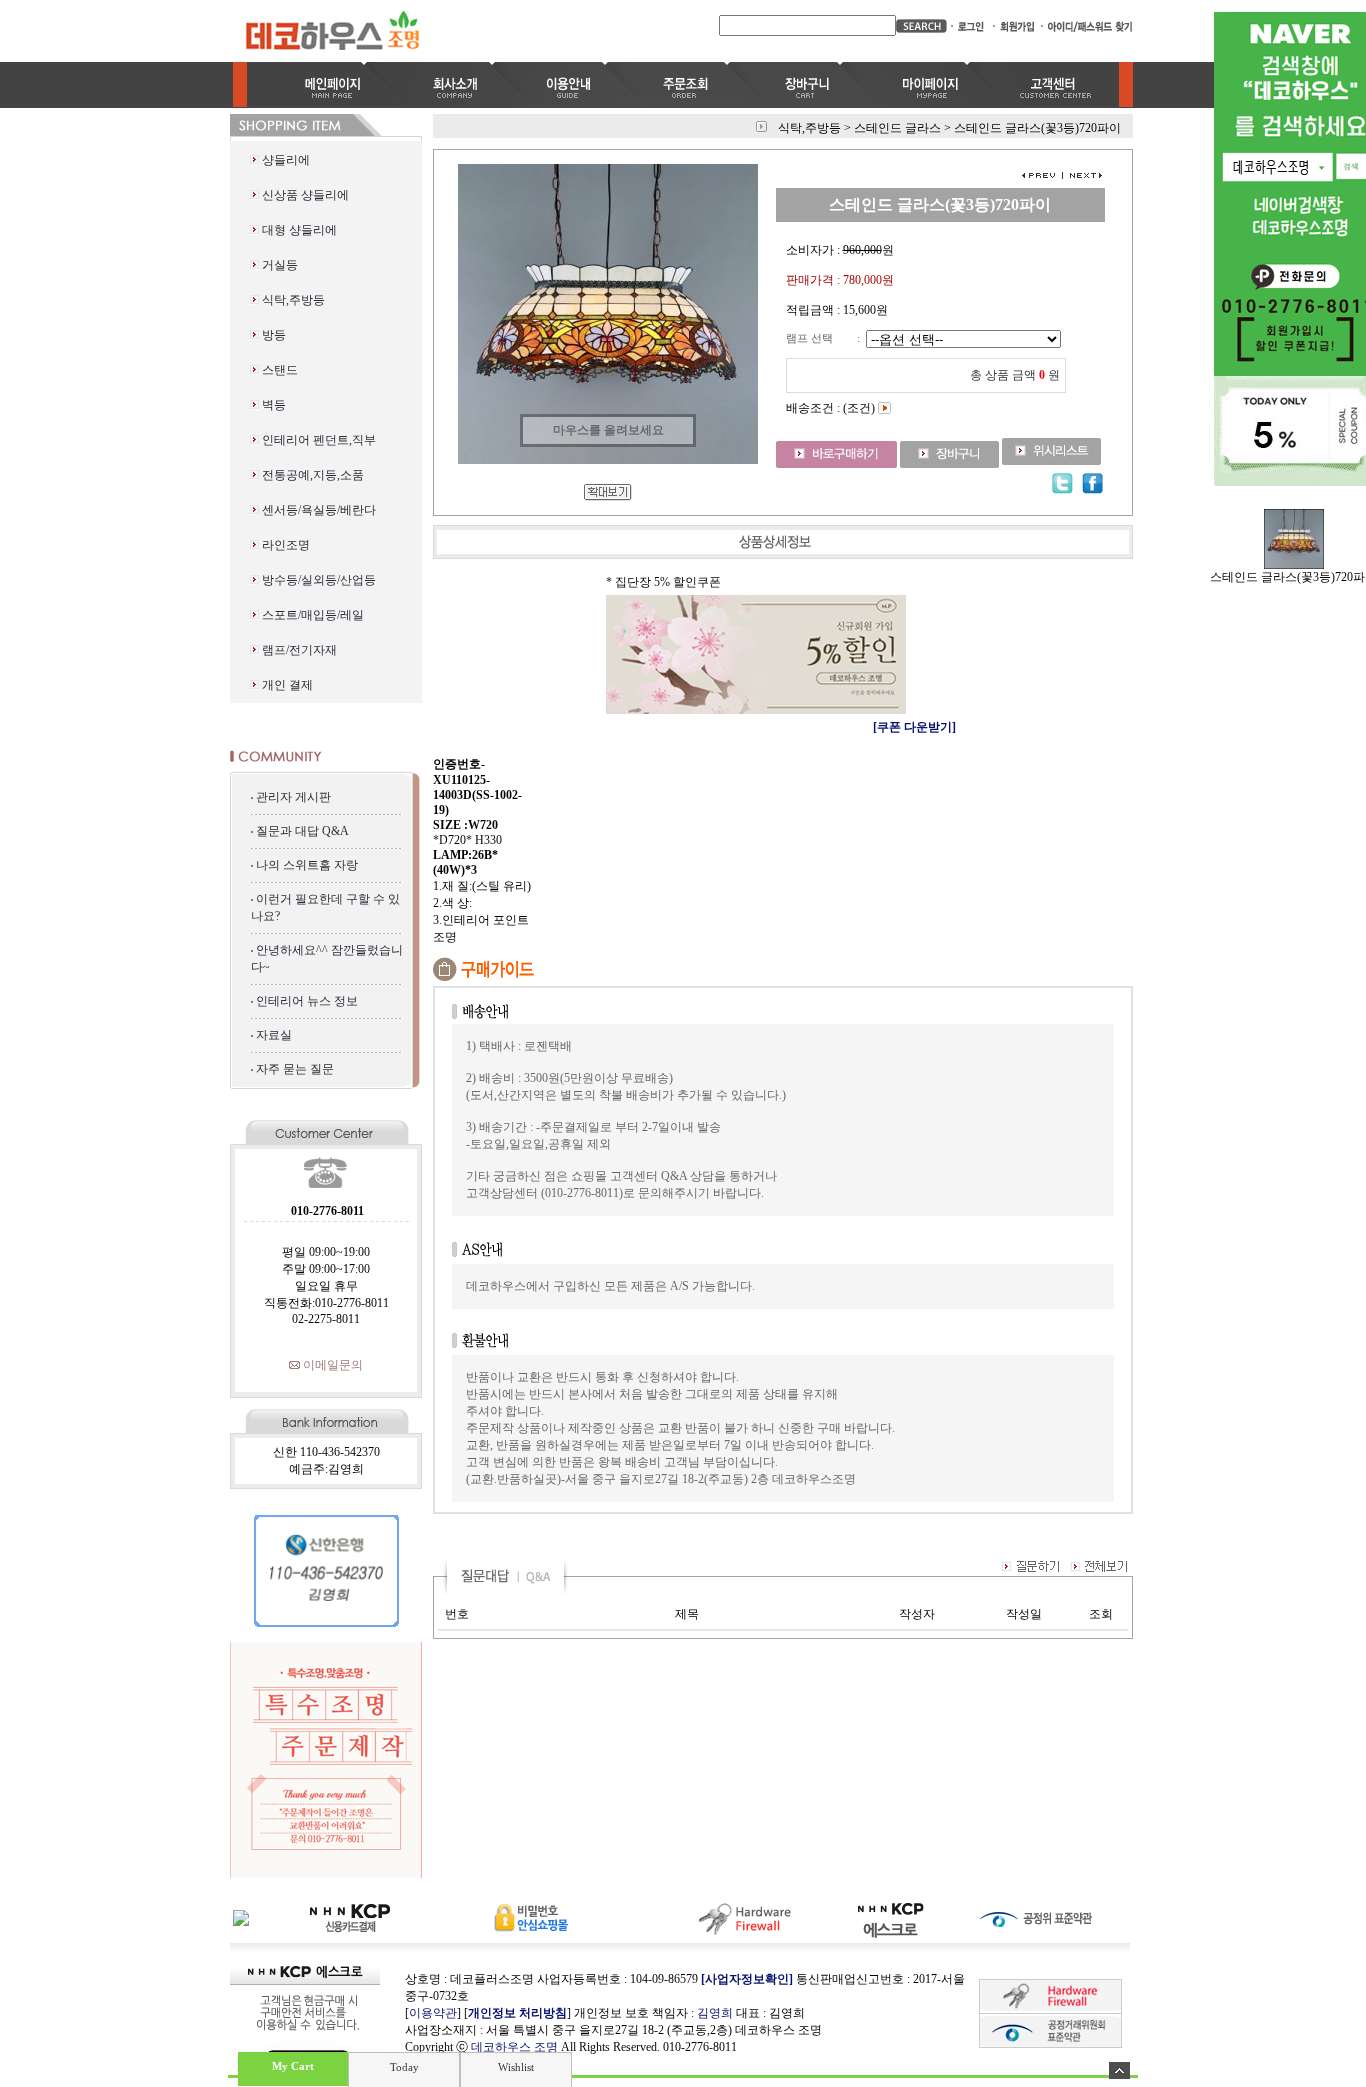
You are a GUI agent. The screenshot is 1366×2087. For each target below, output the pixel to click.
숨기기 (1119, 2070)
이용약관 (433, 2013)
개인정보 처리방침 (517, 2013)
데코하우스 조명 (514, 2047)
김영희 (715, 2013)
